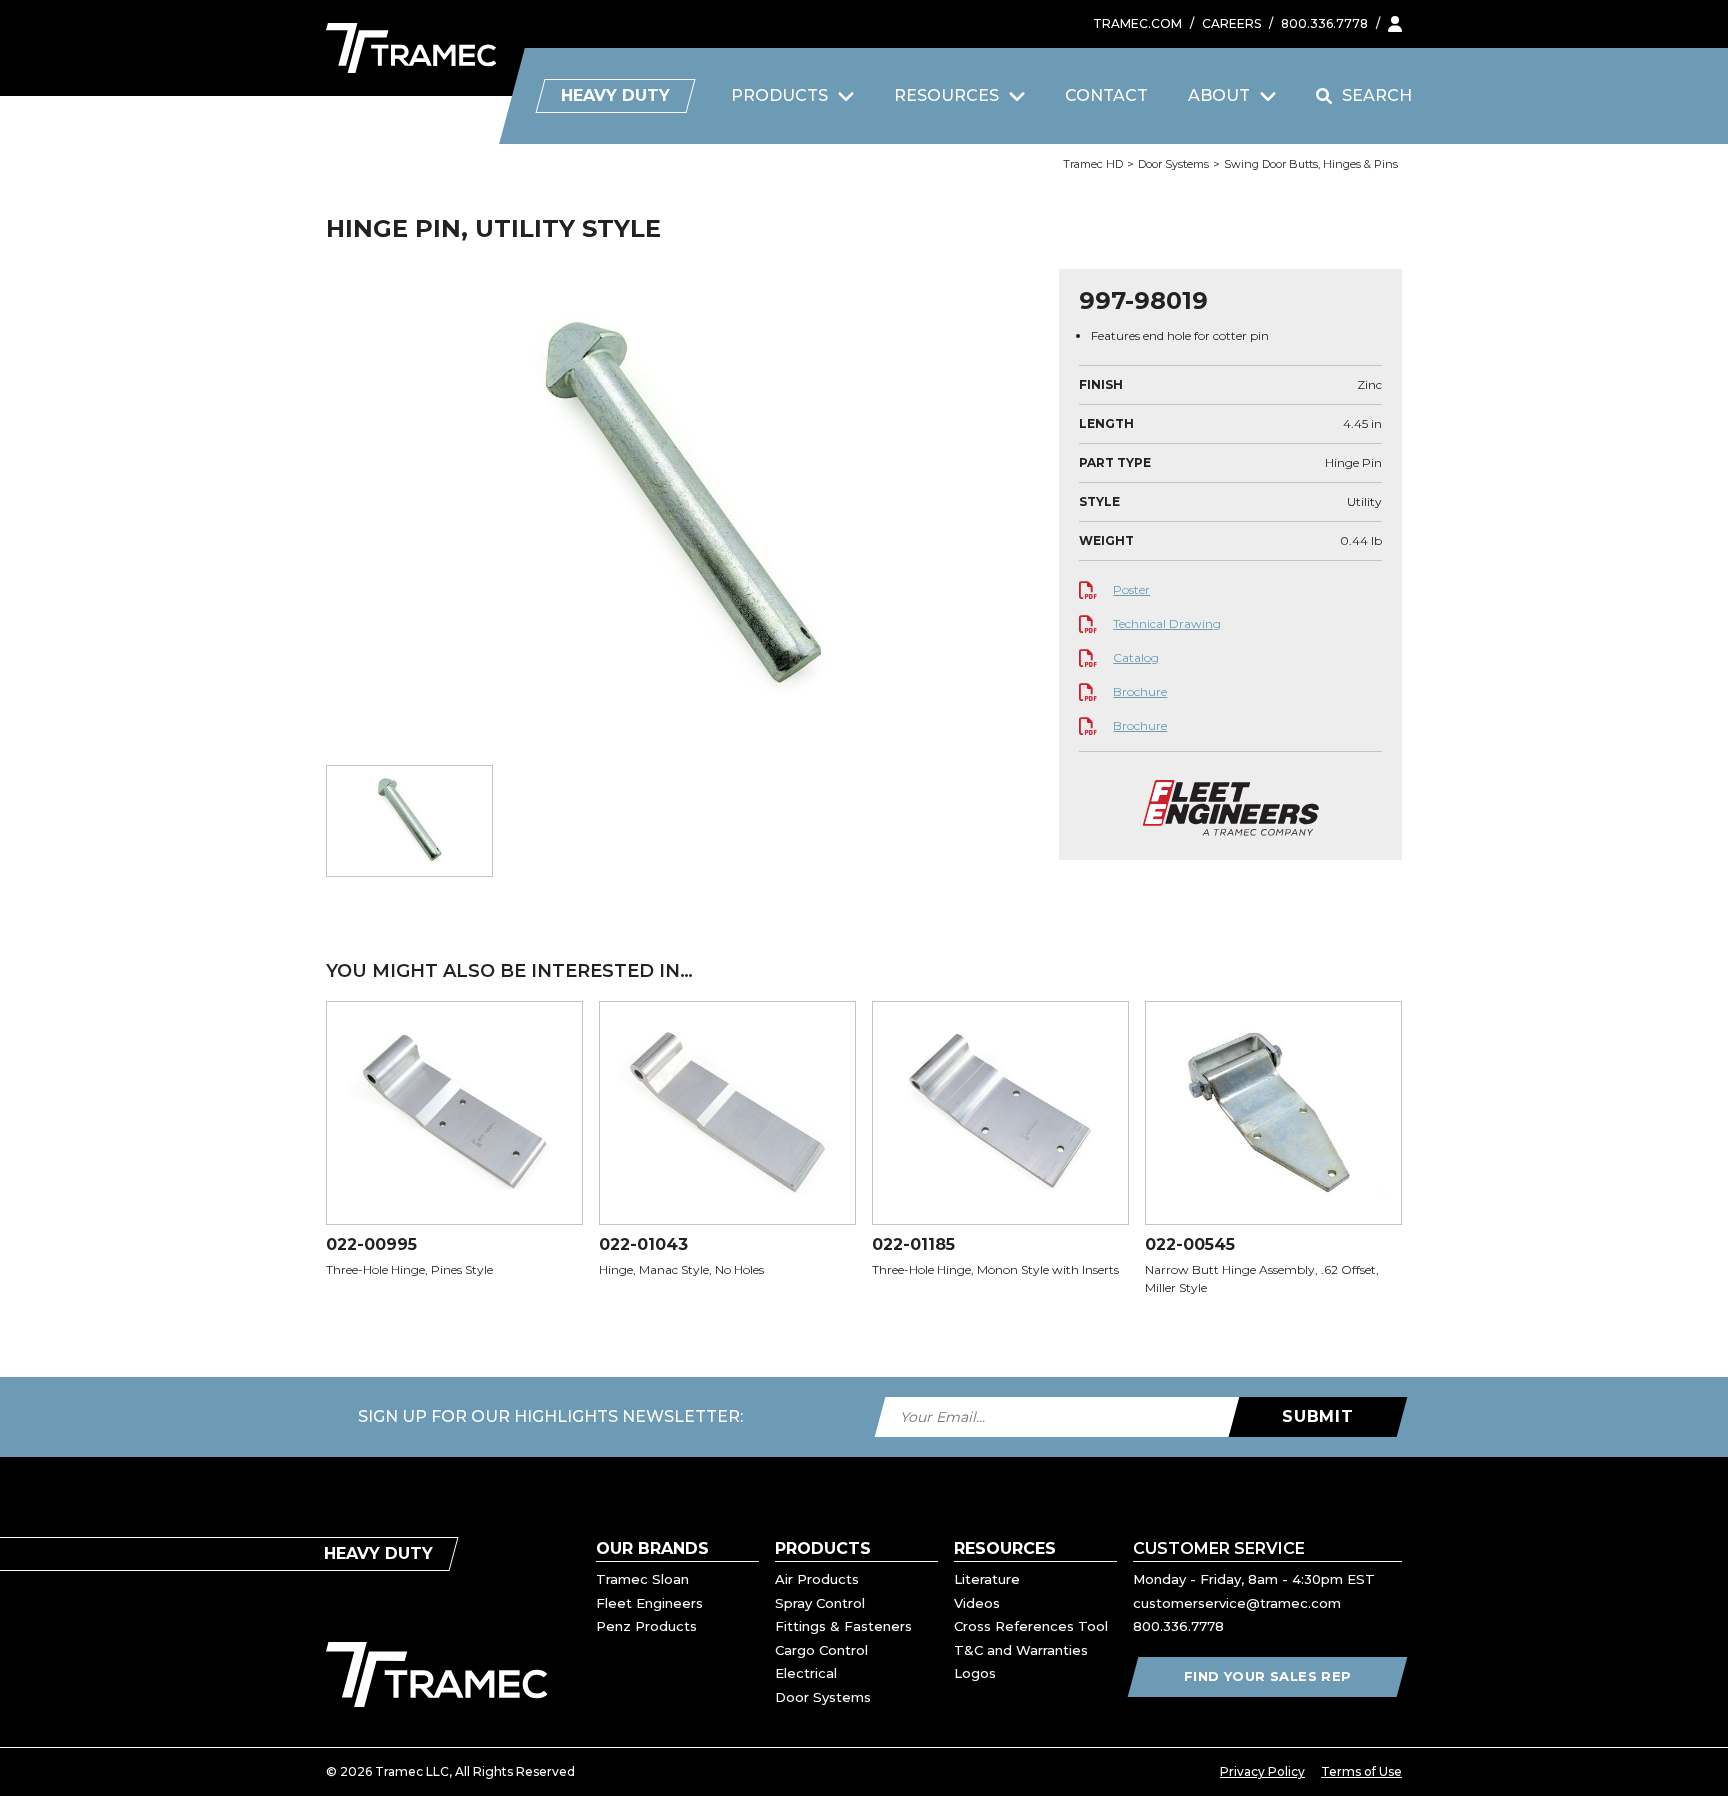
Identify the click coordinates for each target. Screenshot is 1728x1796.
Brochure (1140, 691)
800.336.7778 (1324, 23)
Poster (1131, 589)
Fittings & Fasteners (843, 1626)
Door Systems (1173, 164)
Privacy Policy (1262, 1771)
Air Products (817, 1579)
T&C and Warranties (1021, 1650)
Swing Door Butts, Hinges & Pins (1311, 164)
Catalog (1136, 657)
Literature (987, 1579)
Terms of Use (1361, 1771)
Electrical (806, 1673)
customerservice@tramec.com (1237, 1603)
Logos (975, 1673)
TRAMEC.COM (1137, 23)
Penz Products (646, 1626)
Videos (977, 1603)
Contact (1106, 95)
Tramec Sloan (642, 1579)
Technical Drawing (1167, 623)
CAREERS (1231, 23)
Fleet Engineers (649, 1603)
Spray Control (820, 1603)
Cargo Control (821, 1650)
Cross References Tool (1031, 1626)
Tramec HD (1093, 164)
